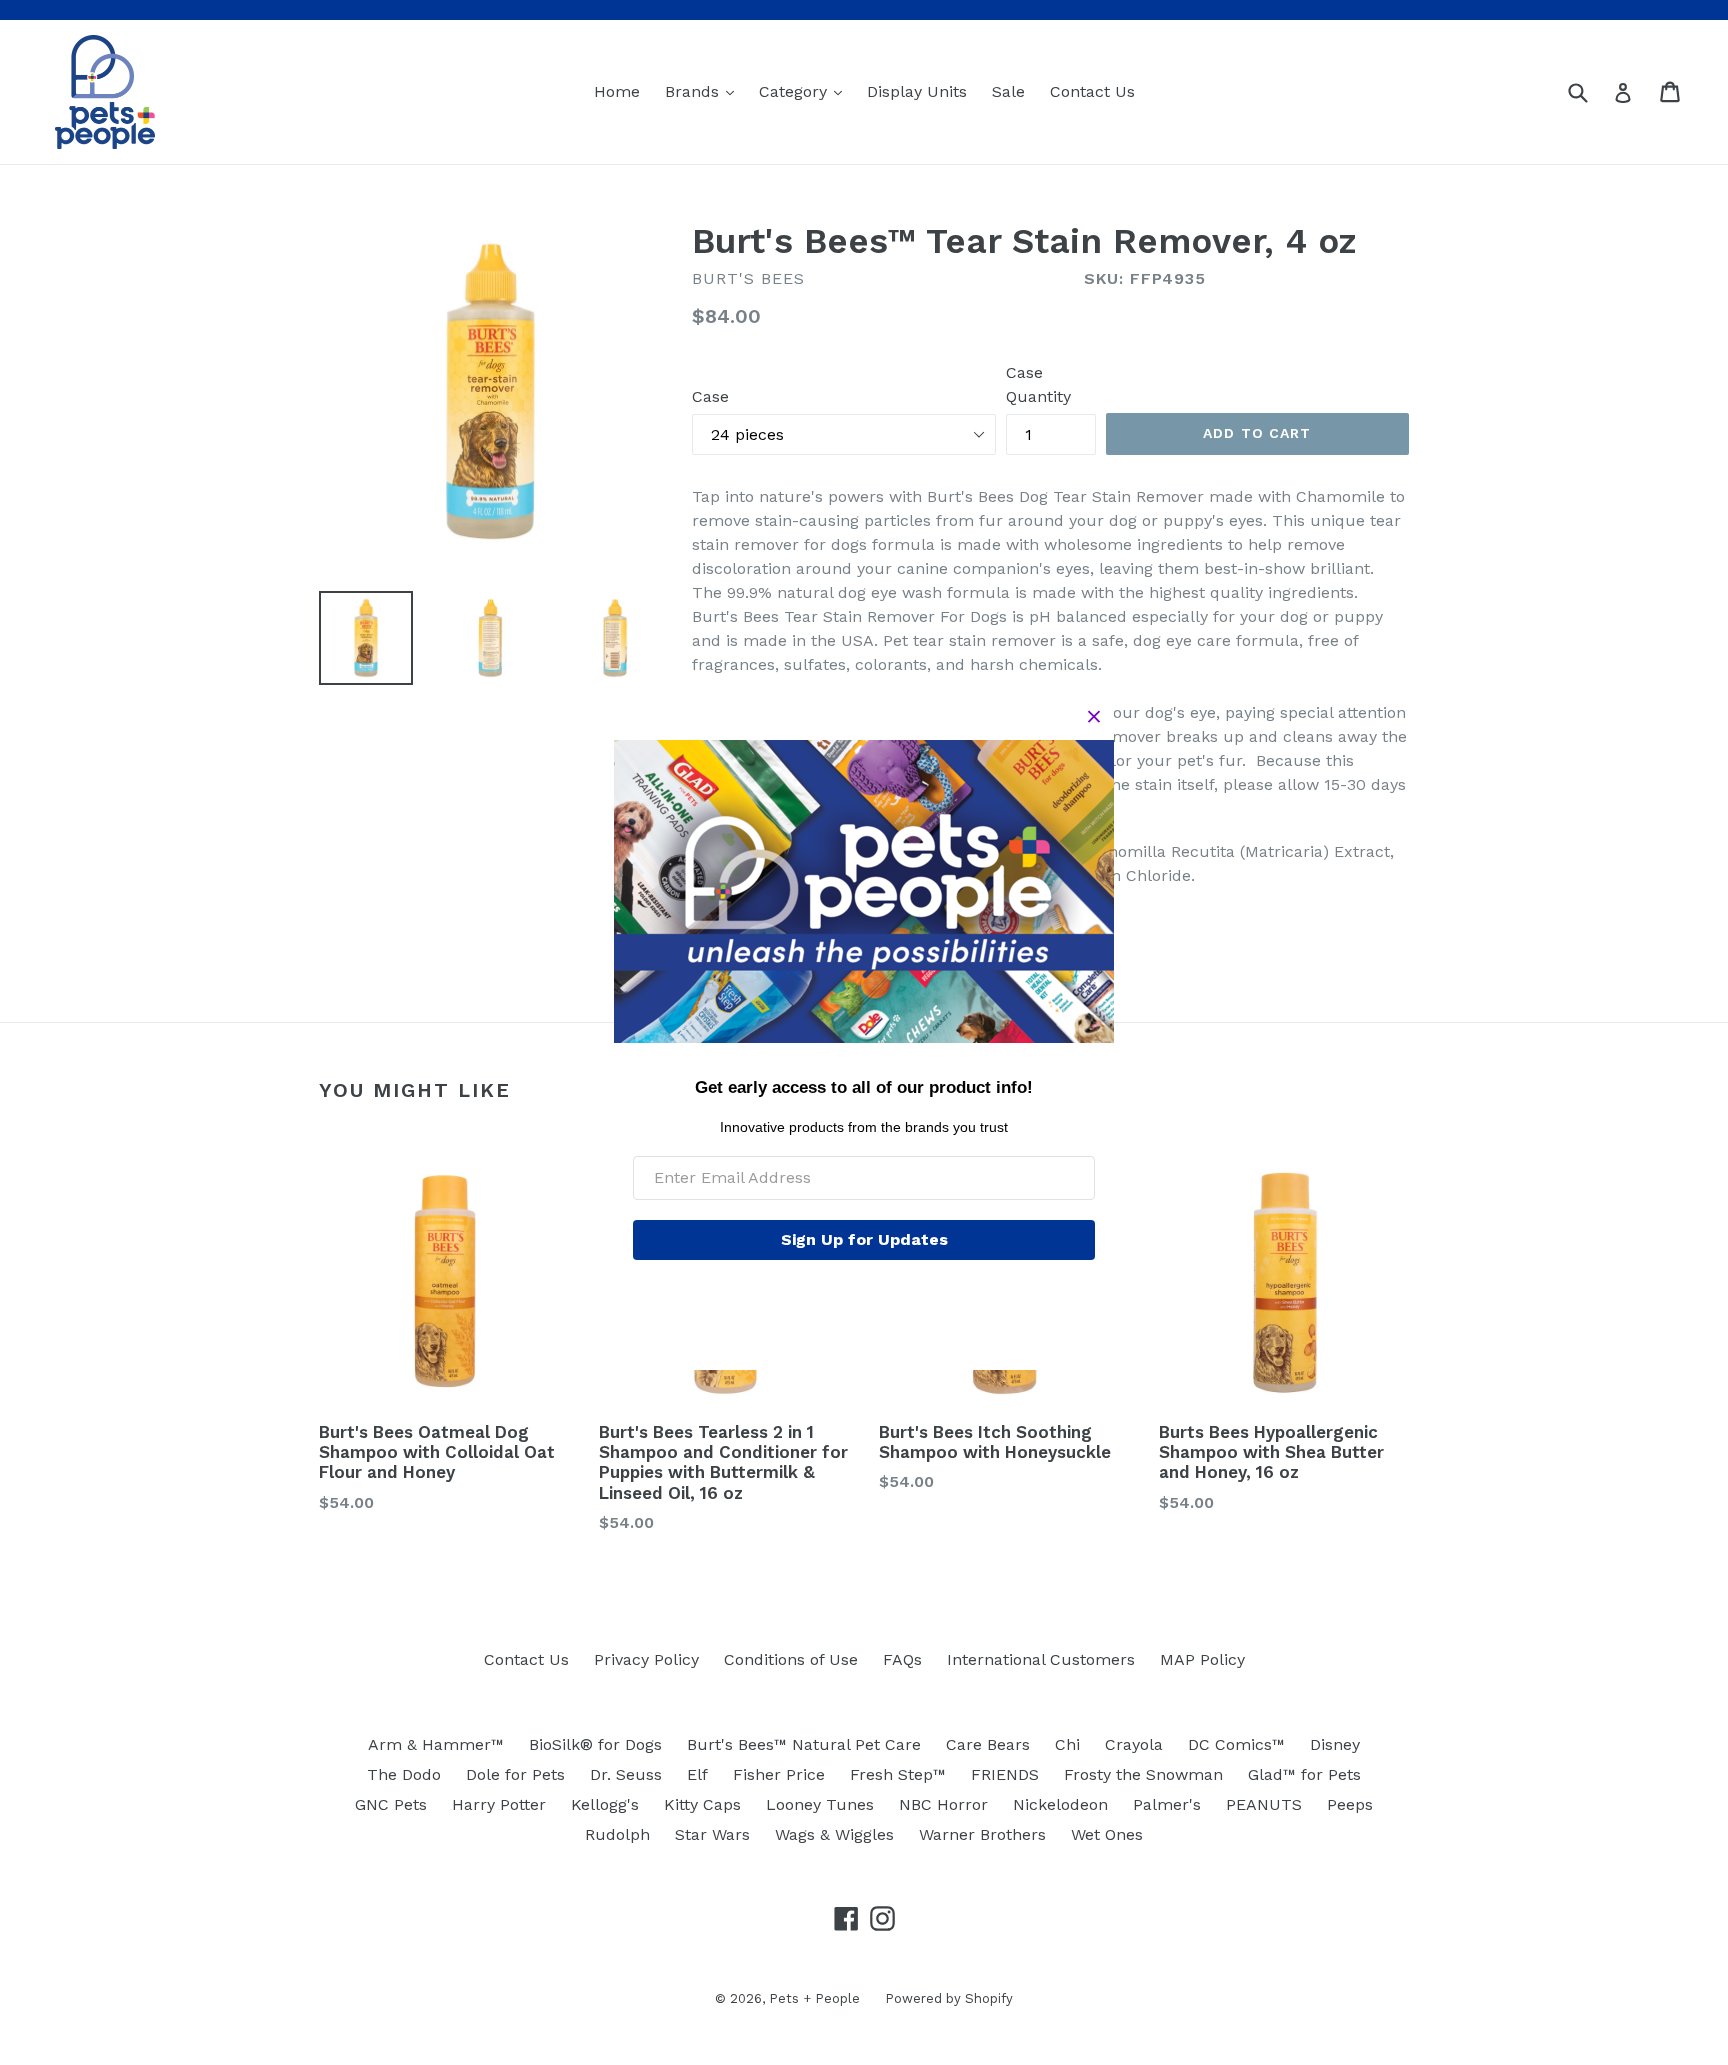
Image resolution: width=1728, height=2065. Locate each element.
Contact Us (1092, 91)
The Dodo (404, 1774)
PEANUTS (1264, 1804)
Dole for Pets (515, 1774)
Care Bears (988, 1744)
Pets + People (814, 1998)
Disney (1335, 1744)
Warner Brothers (982, 1834)
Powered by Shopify (949, 1998)
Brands (704, 91)
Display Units (917, 91)
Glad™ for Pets (1304, 1774)
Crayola (1134, 1744)
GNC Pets (391, 1804)
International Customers (1041, 1659)
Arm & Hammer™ (436, 1744)
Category (805, 91)
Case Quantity (1038, 384)
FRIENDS (1005, 1774)
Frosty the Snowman (1143, 1774)
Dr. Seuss (626, 1774)
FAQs (902, 1659)
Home (617, 91)
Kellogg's (605, 1804)
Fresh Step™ (898, 1774)
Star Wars (712, 1834)
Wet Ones (1107, 1834)
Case (710, 396)
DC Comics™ (1236, 1744)
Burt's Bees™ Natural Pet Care (804, 1744)
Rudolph (617, 1834)
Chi (1067, 1744)
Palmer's (1167, 1804)
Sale (1008, 91)
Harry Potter (499, 1804)
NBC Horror (943, 1804)
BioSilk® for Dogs (595, 1744)
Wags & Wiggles (834, 1834)
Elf (697, 1774)
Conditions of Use (791, 1659)
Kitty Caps (702, 1804)
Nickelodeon (1060, 1804)
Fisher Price (779, 1774)
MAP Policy (1202, 1659)
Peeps (1350, 1804)
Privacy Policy (646, 1659)
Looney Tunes (820, 1804)
